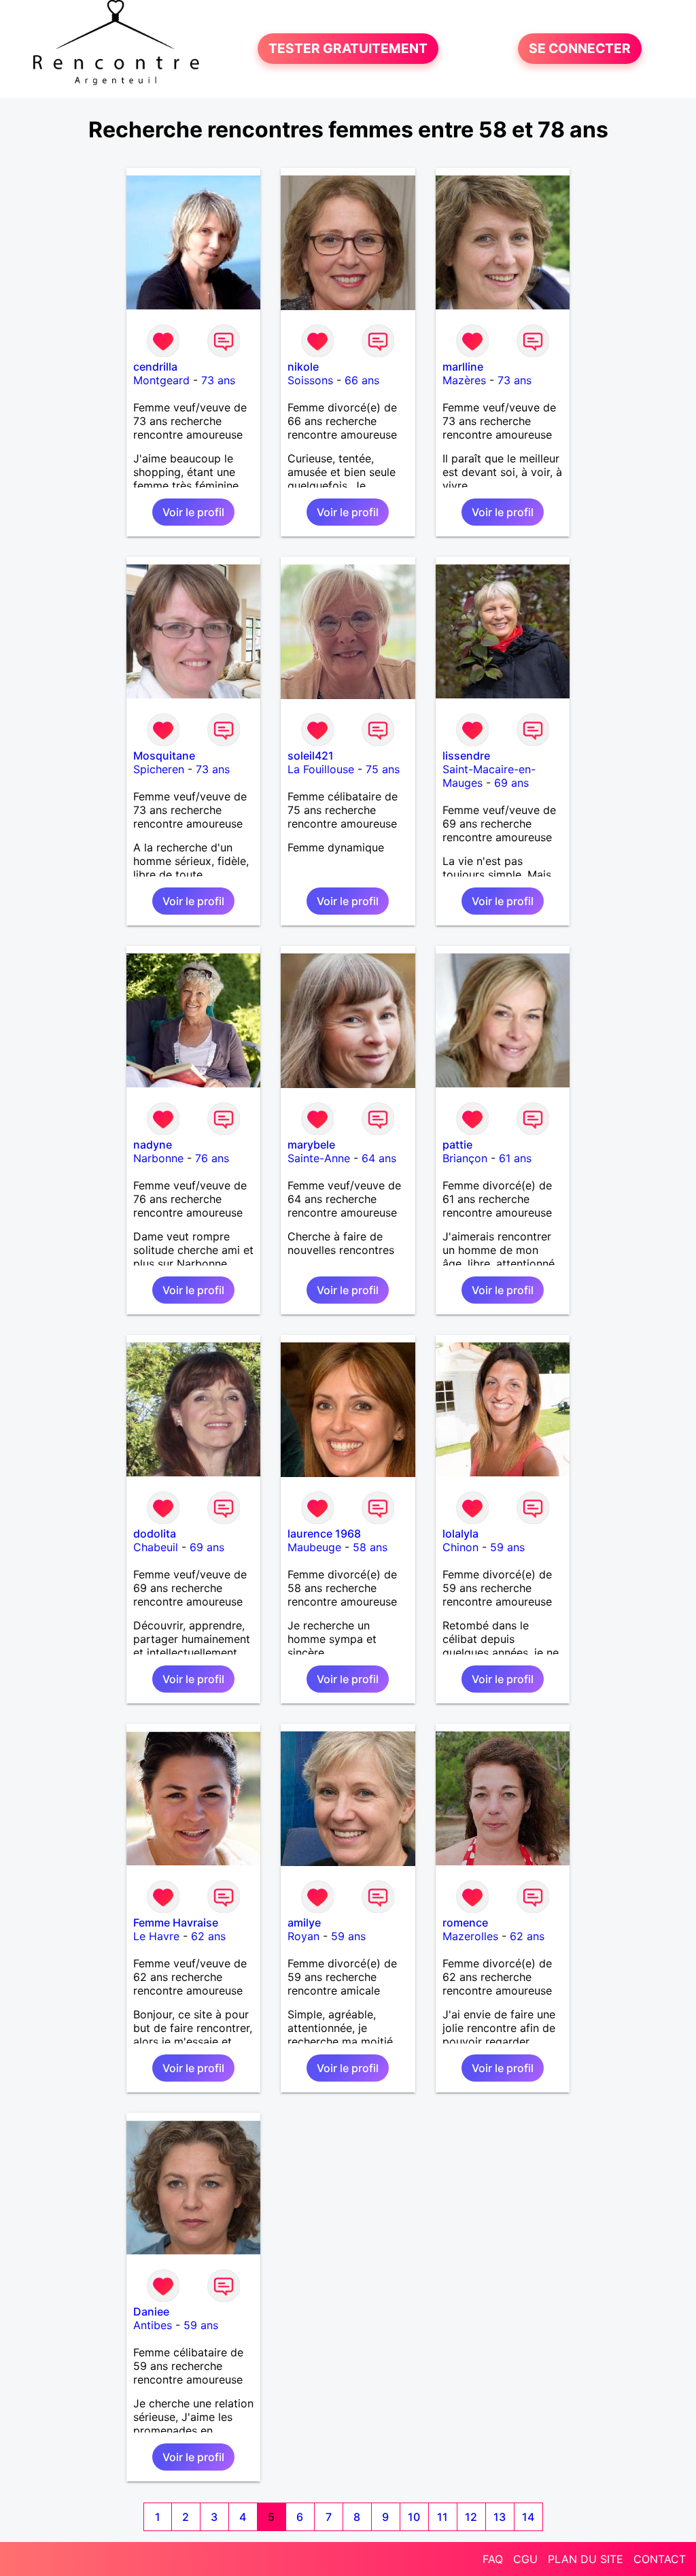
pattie (457, 1145)
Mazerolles (470, 1936)
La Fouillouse (321, 769)
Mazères (464, 380)
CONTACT (660, 2559)
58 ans (370, 1547)
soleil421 (311, 756)
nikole (303, 367)
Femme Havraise (176, 1922)
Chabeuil (156, 1547)
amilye (304, 1922)
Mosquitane (164, 756)
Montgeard (161, 380)
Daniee (151, 2311)
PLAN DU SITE (586, 2559)
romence (465, 1922)
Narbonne (158, 1158)
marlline (463, 367)
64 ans (379, 1158)
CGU (525, 2559)
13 (500, 2517)
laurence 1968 (324, 1533)
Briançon (465, 1158)
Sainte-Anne (319, 1158)
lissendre (466, 756)
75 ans (383, 769)
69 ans (511, 783)
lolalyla (460, 1533)
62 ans (208, 1936)
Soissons (310, 380)
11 (442, 2517)
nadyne (153, 1145)
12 (471, 2517)
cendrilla (155, 367)
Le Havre (156, 1936)
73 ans (218, 380)
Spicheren (159, 769)
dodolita (155, 1533)
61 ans (515, 1158)
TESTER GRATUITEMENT (348, 49)
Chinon (460, 1547)
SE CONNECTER (580, 49)
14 (528, 2517)
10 (414, 2517)
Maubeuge (314, 1547)
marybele (311, 1145)
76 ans (212, 1158)
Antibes (153, 2325)
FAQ (493, 2559)
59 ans (507, 1547)
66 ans (362, 380)
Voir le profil (193, 512)
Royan (303, 1936)
